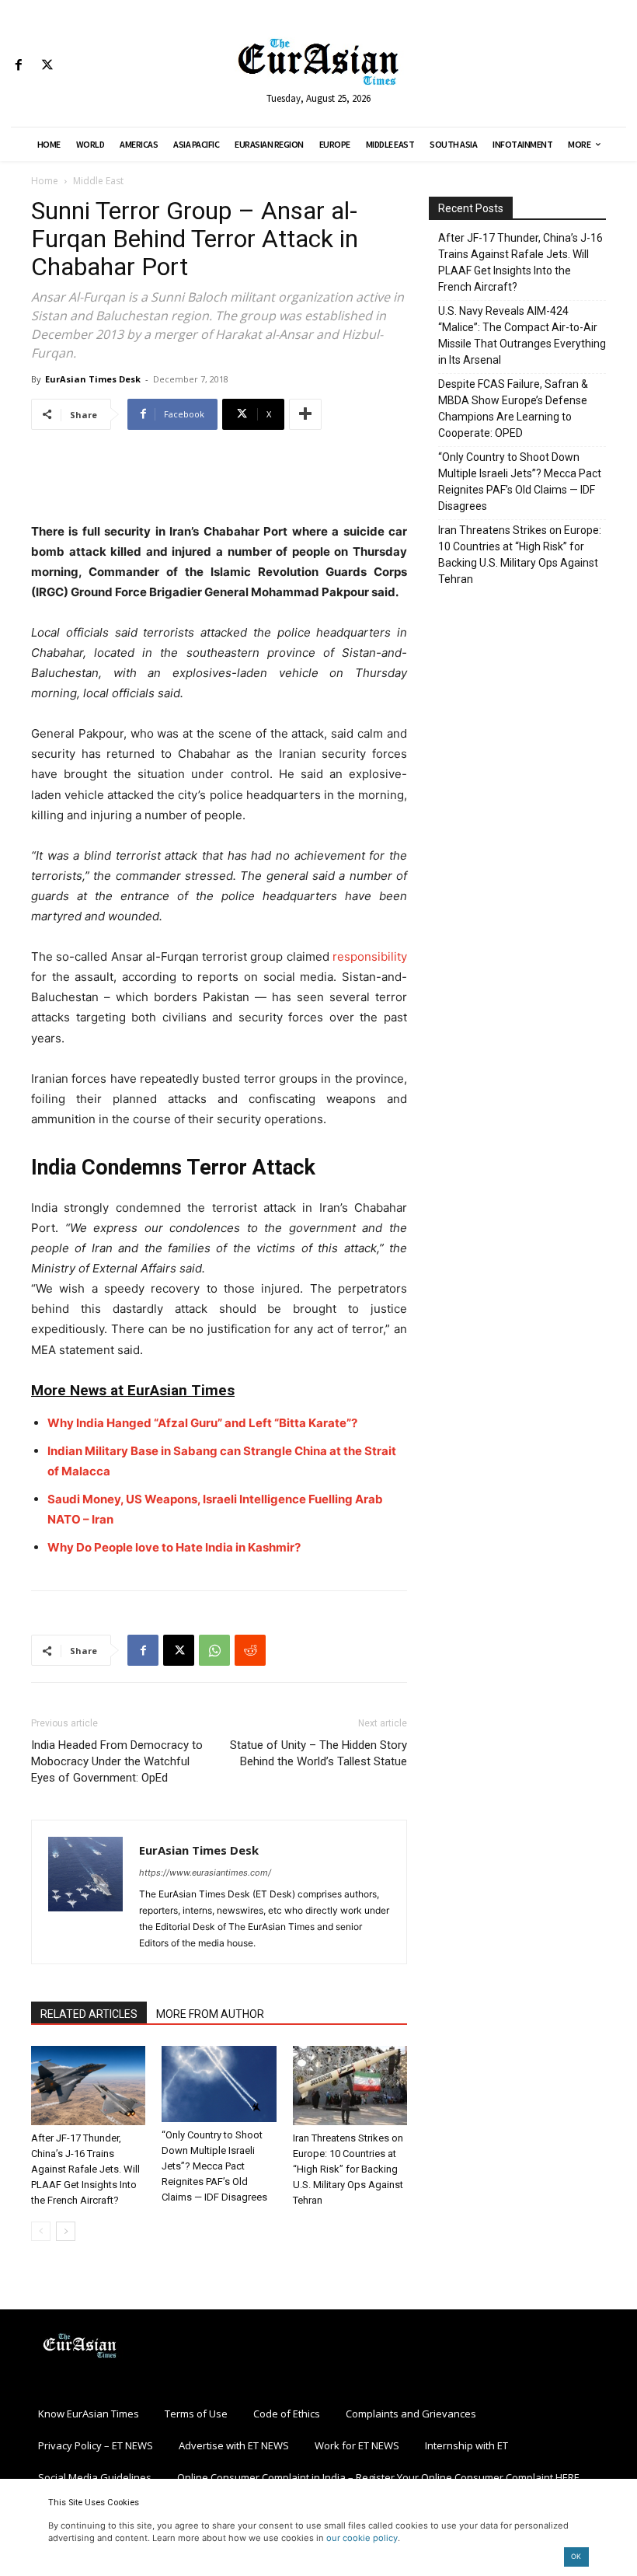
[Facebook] (18, 66)
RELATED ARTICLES (89, 2014)
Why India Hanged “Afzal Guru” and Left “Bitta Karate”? (202, 1423)
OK (576, 2556)
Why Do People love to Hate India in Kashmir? (174, 1547)
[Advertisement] (219, 482)
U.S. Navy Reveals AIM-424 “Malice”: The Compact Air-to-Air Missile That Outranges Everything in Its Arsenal (522, 335)
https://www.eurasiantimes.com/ (205, 1873)
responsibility (370, 956)
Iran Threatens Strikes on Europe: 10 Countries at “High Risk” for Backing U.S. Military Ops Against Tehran (348, 2169)
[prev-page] (41, 2231)
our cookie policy (362, 2538)
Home (45, 181)
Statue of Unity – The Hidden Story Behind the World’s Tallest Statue (318, 1753)
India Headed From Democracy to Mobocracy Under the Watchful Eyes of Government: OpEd (117, 1761)
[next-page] (66, 2231)
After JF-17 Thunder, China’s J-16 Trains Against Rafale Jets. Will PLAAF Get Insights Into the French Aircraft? (85, 2169)
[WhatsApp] (214, 1650)
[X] (47, 66)
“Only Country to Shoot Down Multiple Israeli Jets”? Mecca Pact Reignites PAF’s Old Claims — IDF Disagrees (214, 2166)
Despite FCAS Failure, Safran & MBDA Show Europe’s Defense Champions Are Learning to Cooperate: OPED (513, 408)
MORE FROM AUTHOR (210, 2014)
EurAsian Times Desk (93, 379)
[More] (305, 414)
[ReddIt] (250, 1650)
